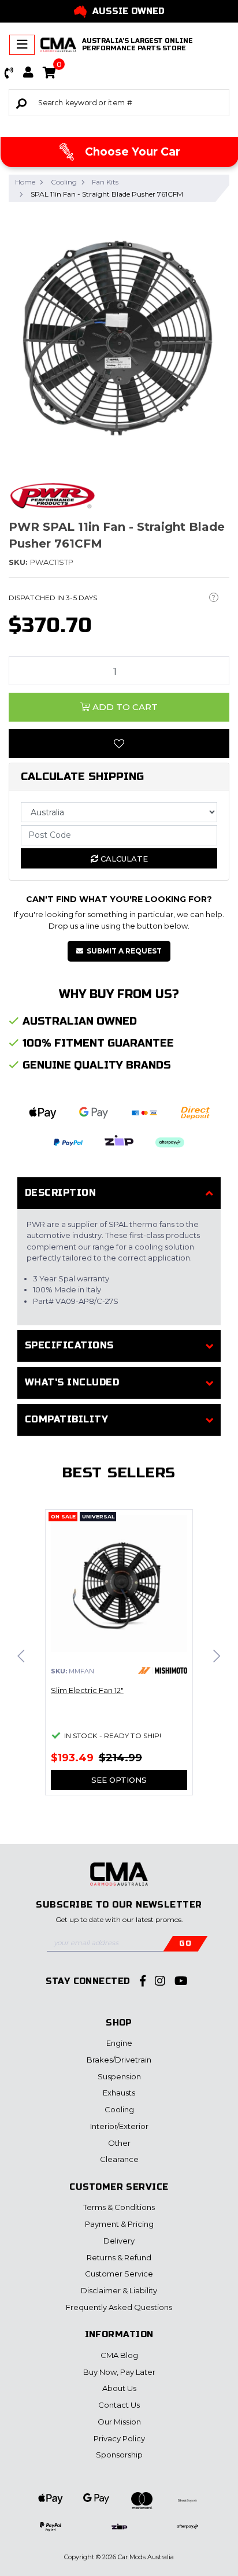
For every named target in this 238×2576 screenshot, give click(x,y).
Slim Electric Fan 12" (87, 1690)
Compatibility (66, 1419)
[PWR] (52, 496)
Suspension (119, 2076)
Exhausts (119, 2093)
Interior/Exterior (119, 2126)
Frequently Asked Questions (119, 2307)
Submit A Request (124, 951)
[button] (9, 73)
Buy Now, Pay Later (119, 2372)
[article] (119, 1659)
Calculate (123, 859)
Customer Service (119, 2274)
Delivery (119, 2241)
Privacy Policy (119, 2438)
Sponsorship (119, 2455)
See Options (119, 1780)
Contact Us (119, 2405)
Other (119, 2143)
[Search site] (21, 103)
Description (60, 1193)
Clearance (119, 2159)
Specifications (69, 1345)
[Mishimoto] (163, 1670)
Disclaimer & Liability (119, 2290)
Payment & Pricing (119, 2224)
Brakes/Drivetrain (119, 2060)
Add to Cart (124, 707)
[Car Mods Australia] (58, 45)
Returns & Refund (119, 2257)
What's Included (72, 1382)
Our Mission (119, 2422)
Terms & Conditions (119, 2207)
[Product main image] (119, 335)
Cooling (119, 2109)
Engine (119, 2043)
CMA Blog (119, 2355)
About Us (119, 2388)
